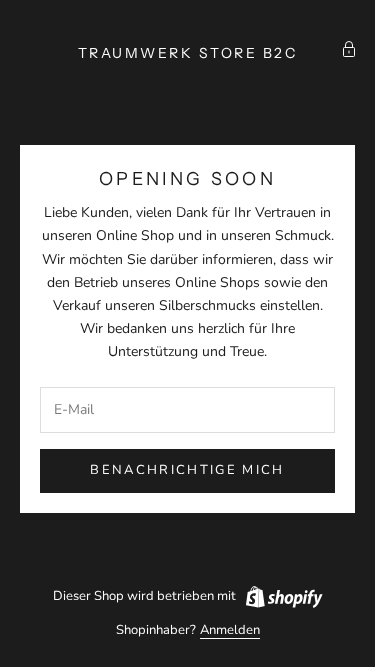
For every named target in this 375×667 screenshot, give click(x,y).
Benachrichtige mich (187, 470)
